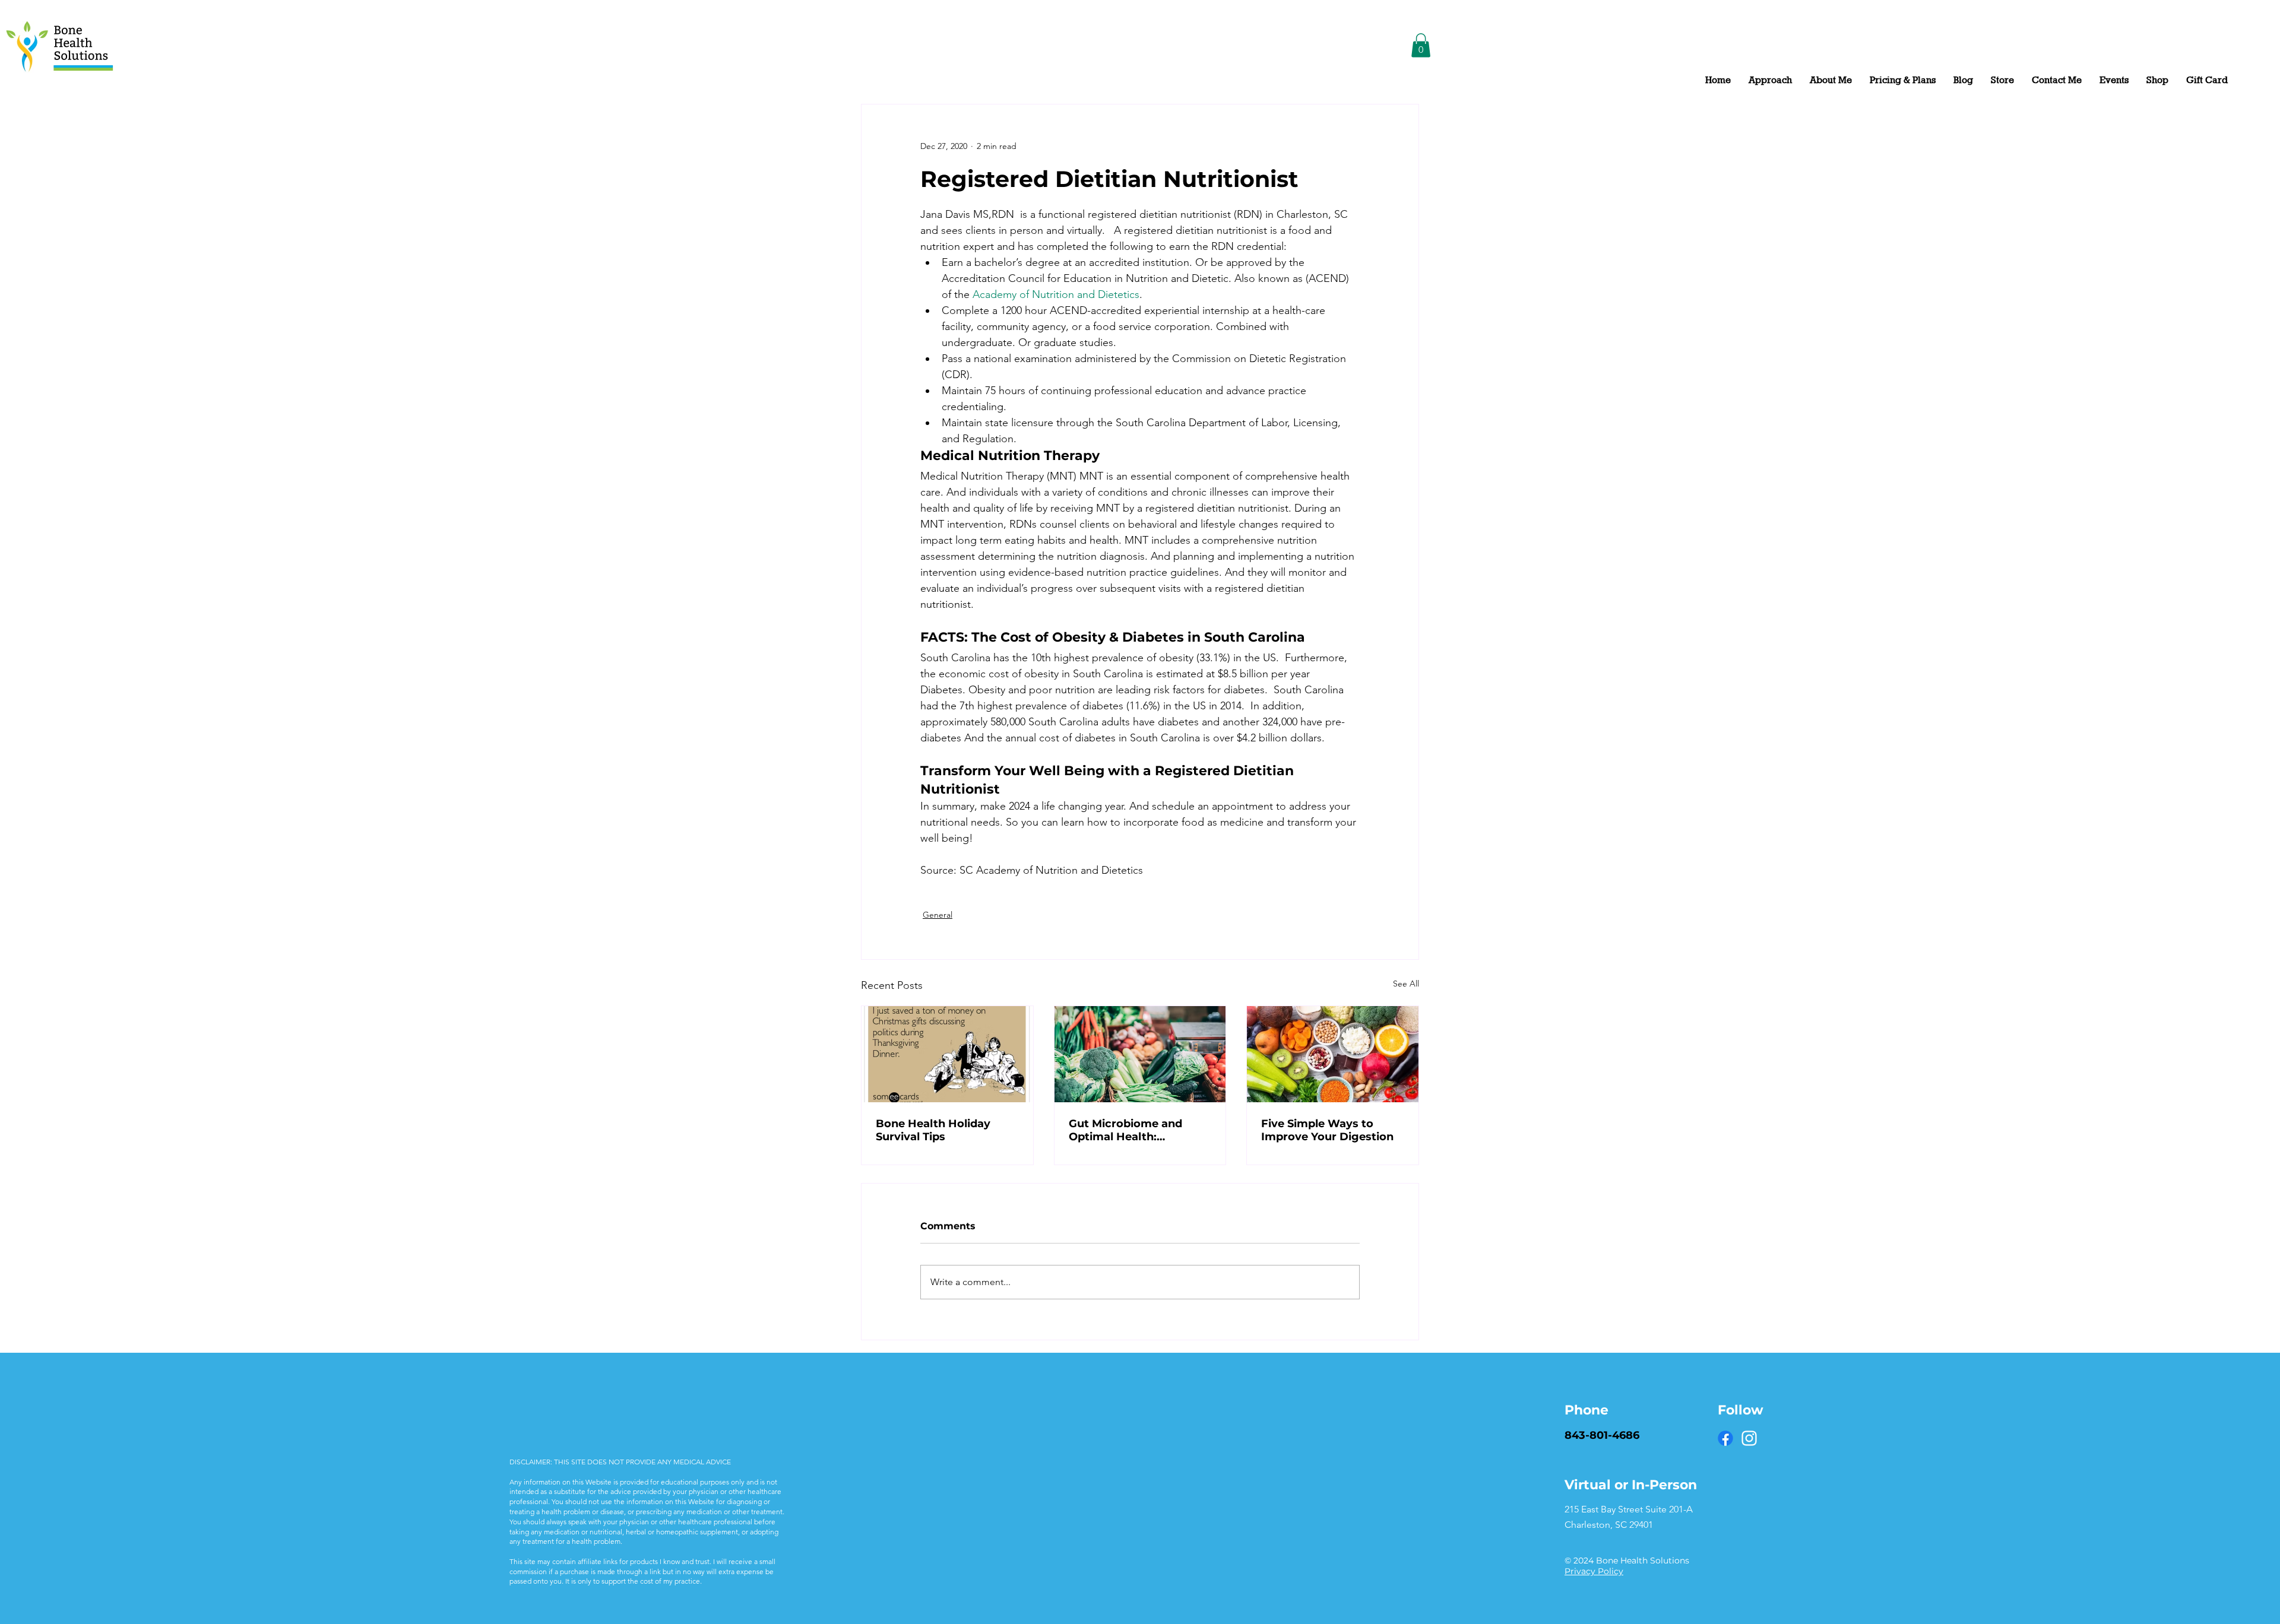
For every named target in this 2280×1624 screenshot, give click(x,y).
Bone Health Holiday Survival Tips (933, 1130)
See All (1406, 984)
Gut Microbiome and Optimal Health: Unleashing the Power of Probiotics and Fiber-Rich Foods (1139, 1130)
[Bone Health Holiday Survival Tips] (947, 1054)
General (938, 915)
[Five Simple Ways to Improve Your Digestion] (1333, 1054)
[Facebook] (1725, 1438)
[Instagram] (1749, 1438)
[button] (1421, 45)
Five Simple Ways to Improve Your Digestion (1327, 1130)
